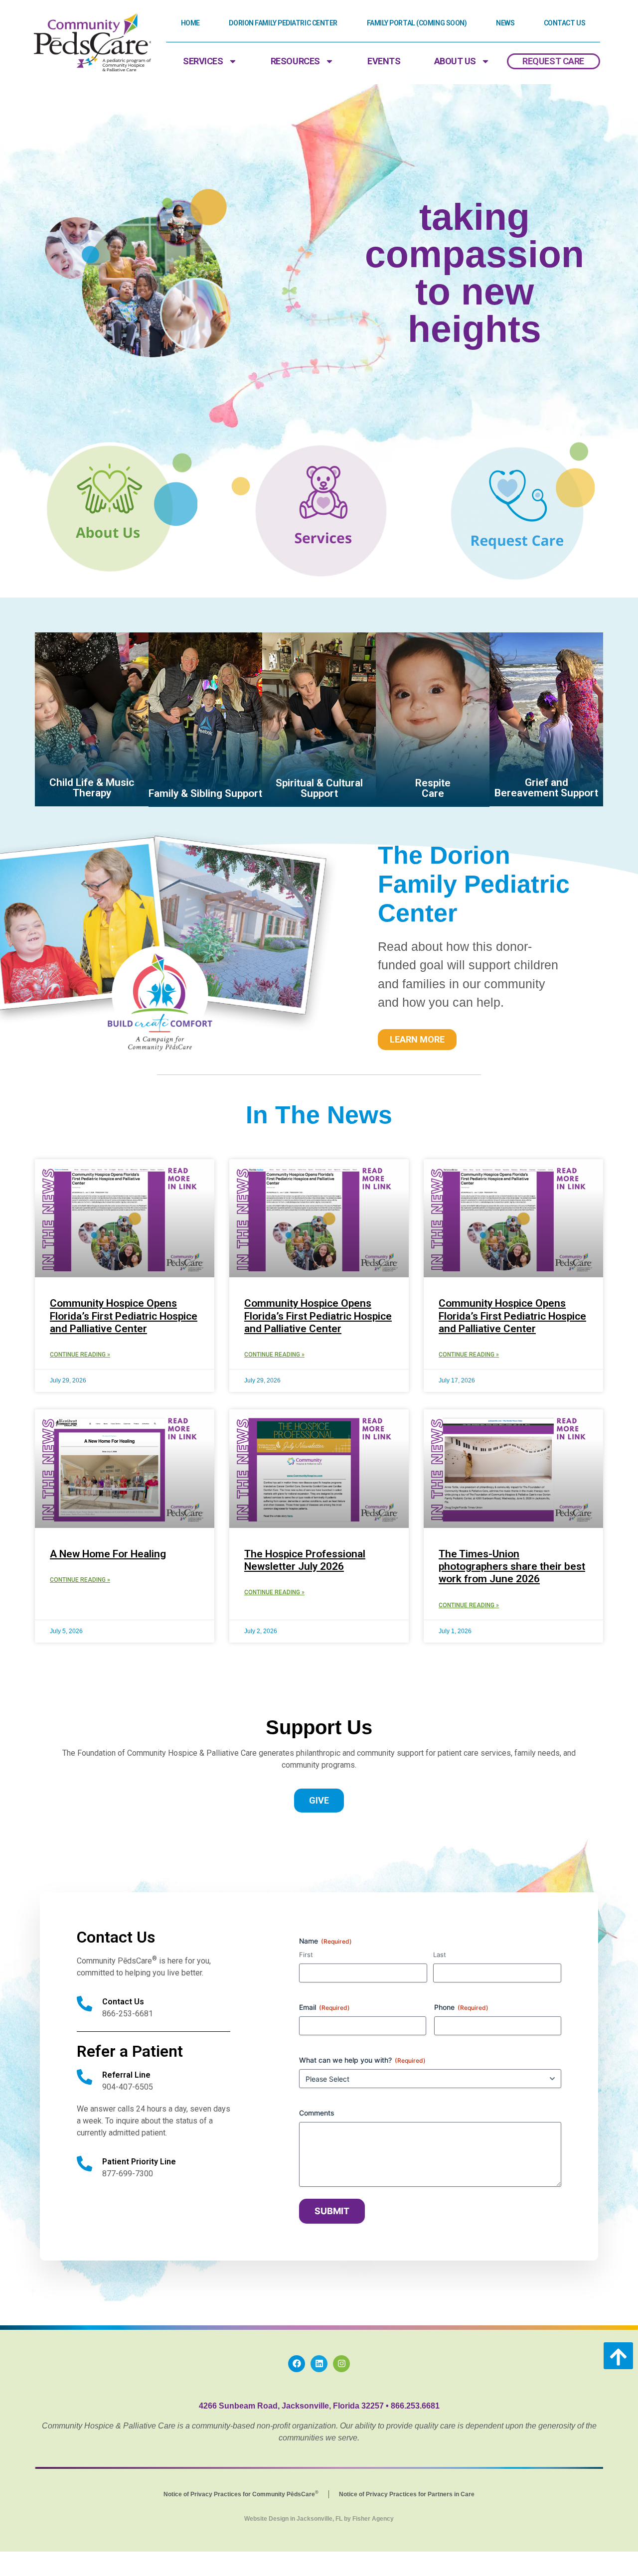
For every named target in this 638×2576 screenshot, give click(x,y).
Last (440, 1955)
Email (324, 2007)
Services (203, 61)
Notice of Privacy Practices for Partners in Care (407, 2494)
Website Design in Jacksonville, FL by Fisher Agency (319, 2519)
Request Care (553, 61)
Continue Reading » (80, 1355)
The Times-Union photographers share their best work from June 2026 (512, 1566)
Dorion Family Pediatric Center (283, 23)
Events (384, 61)
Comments (317, 2113)
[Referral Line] (84, 2077)
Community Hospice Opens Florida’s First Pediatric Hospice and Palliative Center (124, 1316)
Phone (461, 2007)
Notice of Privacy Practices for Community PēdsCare (241, 2494)
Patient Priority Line (139, 2162)
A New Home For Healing (108, 1554)
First (306, 1955)
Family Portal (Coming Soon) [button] (417, 23)
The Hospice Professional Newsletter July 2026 (305, 1560)
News (505, 23)
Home (190, 23)
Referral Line (126, 2075)
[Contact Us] (84, 2004)
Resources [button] (295, 61)
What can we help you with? (362, 2060)
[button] (618, 2356)
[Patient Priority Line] (84, 2164)
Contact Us (565, 23)
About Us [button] (455, 61)
